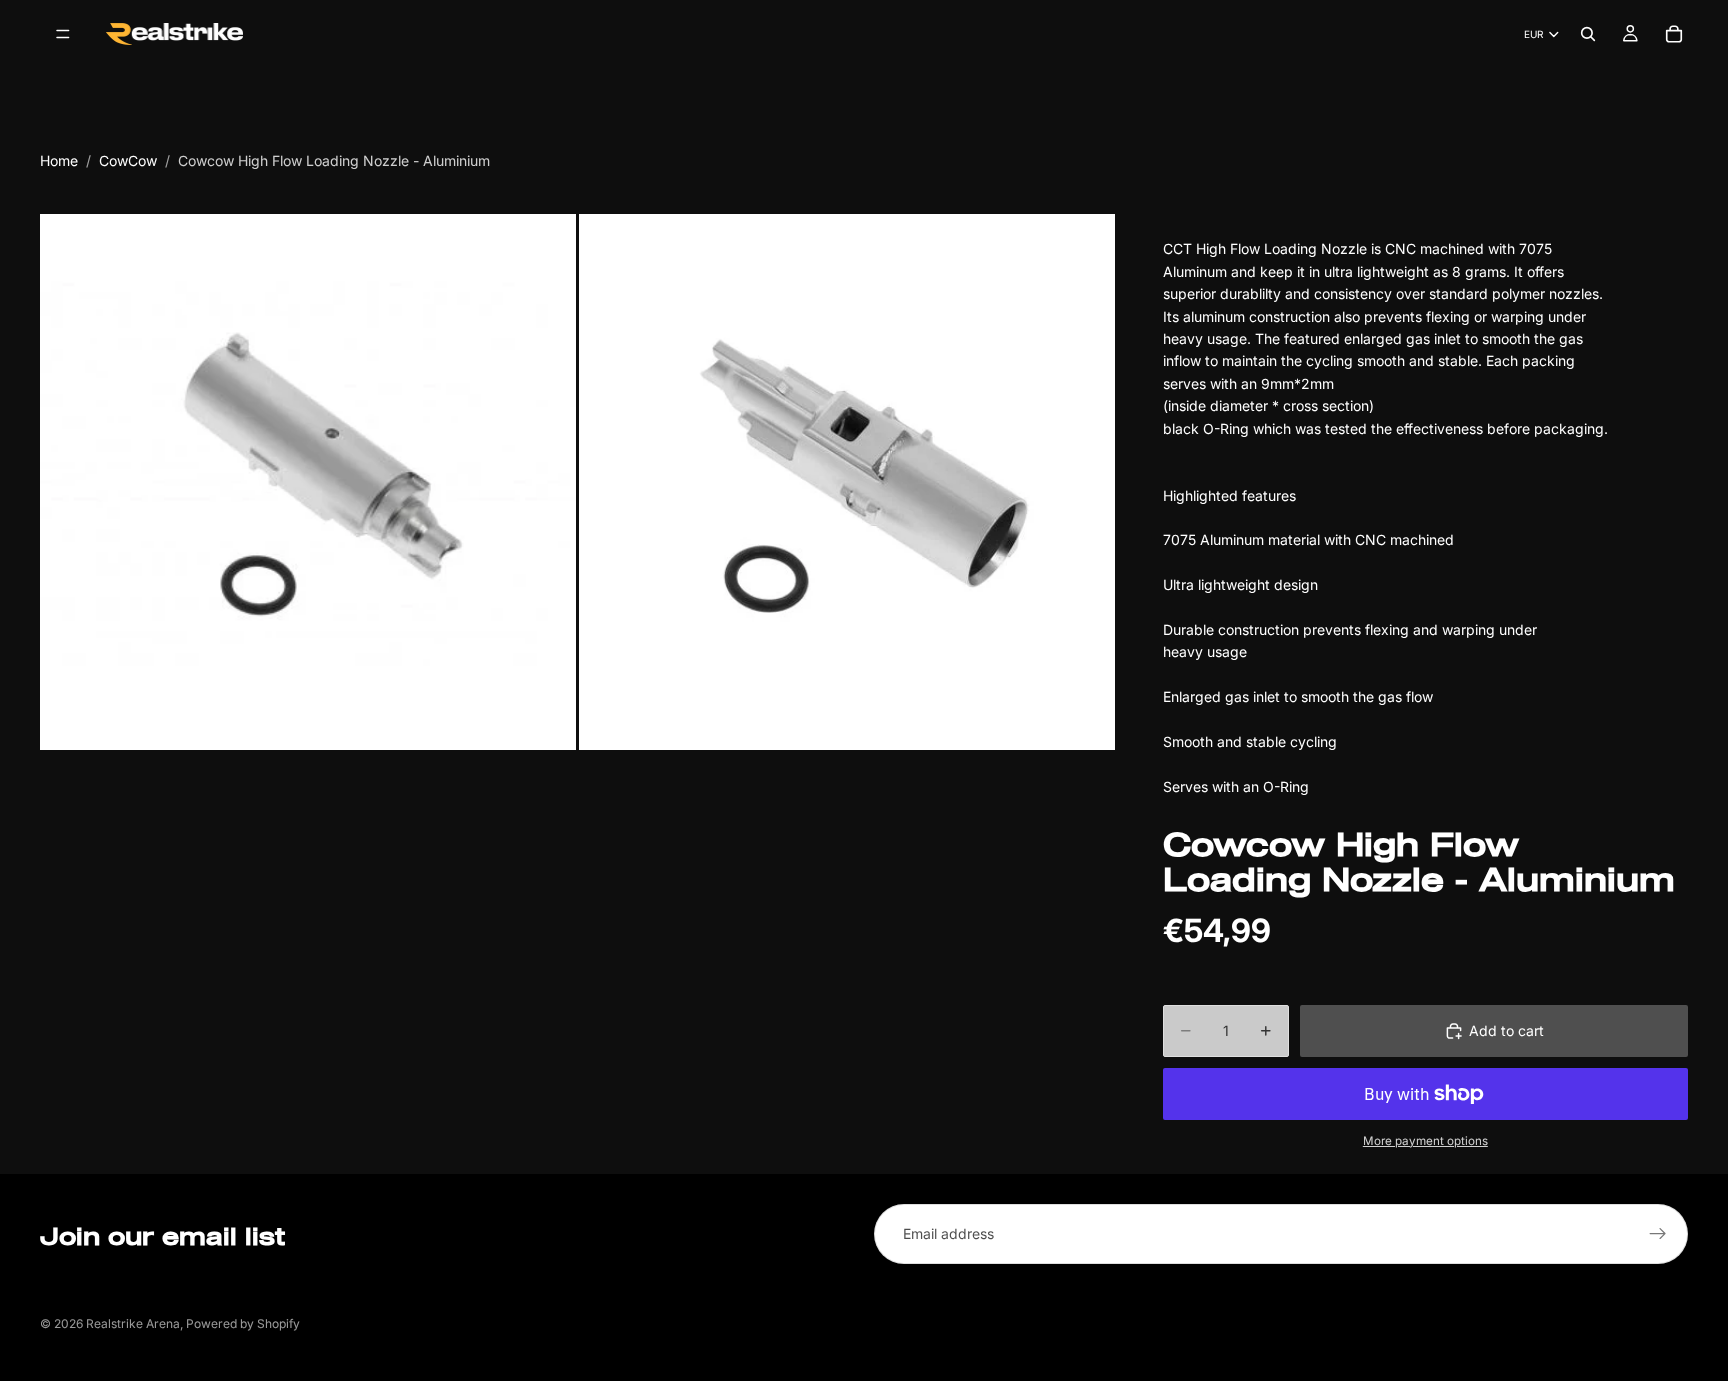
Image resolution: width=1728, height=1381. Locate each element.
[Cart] (1674, 34)
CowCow (128, 160)
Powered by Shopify (243, 1323)
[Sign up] (1658, 1234)
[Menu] (63, 34)
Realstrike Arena (133, 1323)
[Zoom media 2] (847, 482)
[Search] (1588, 34)
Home (59, 160)
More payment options (1425, 1141)
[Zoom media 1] (308, 482)
